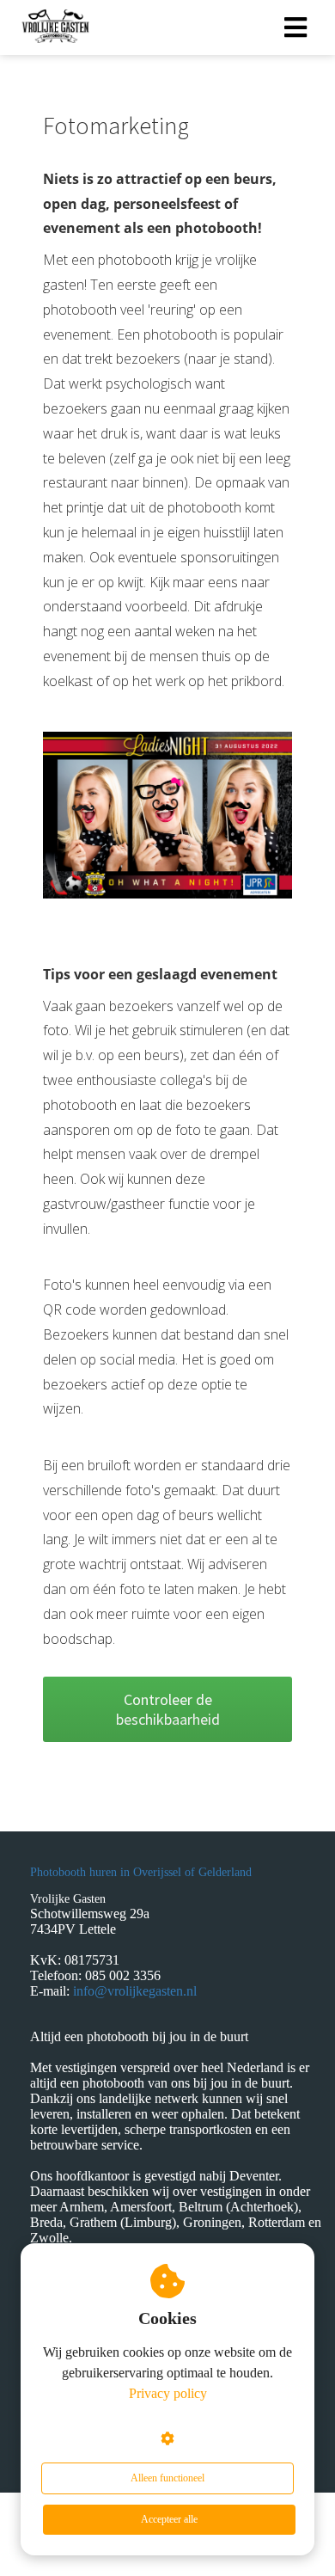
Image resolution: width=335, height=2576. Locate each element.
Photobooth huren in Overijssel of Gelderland (141, 1872)
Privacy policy (168, 2393)
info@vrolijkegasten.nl (135, 1991)
